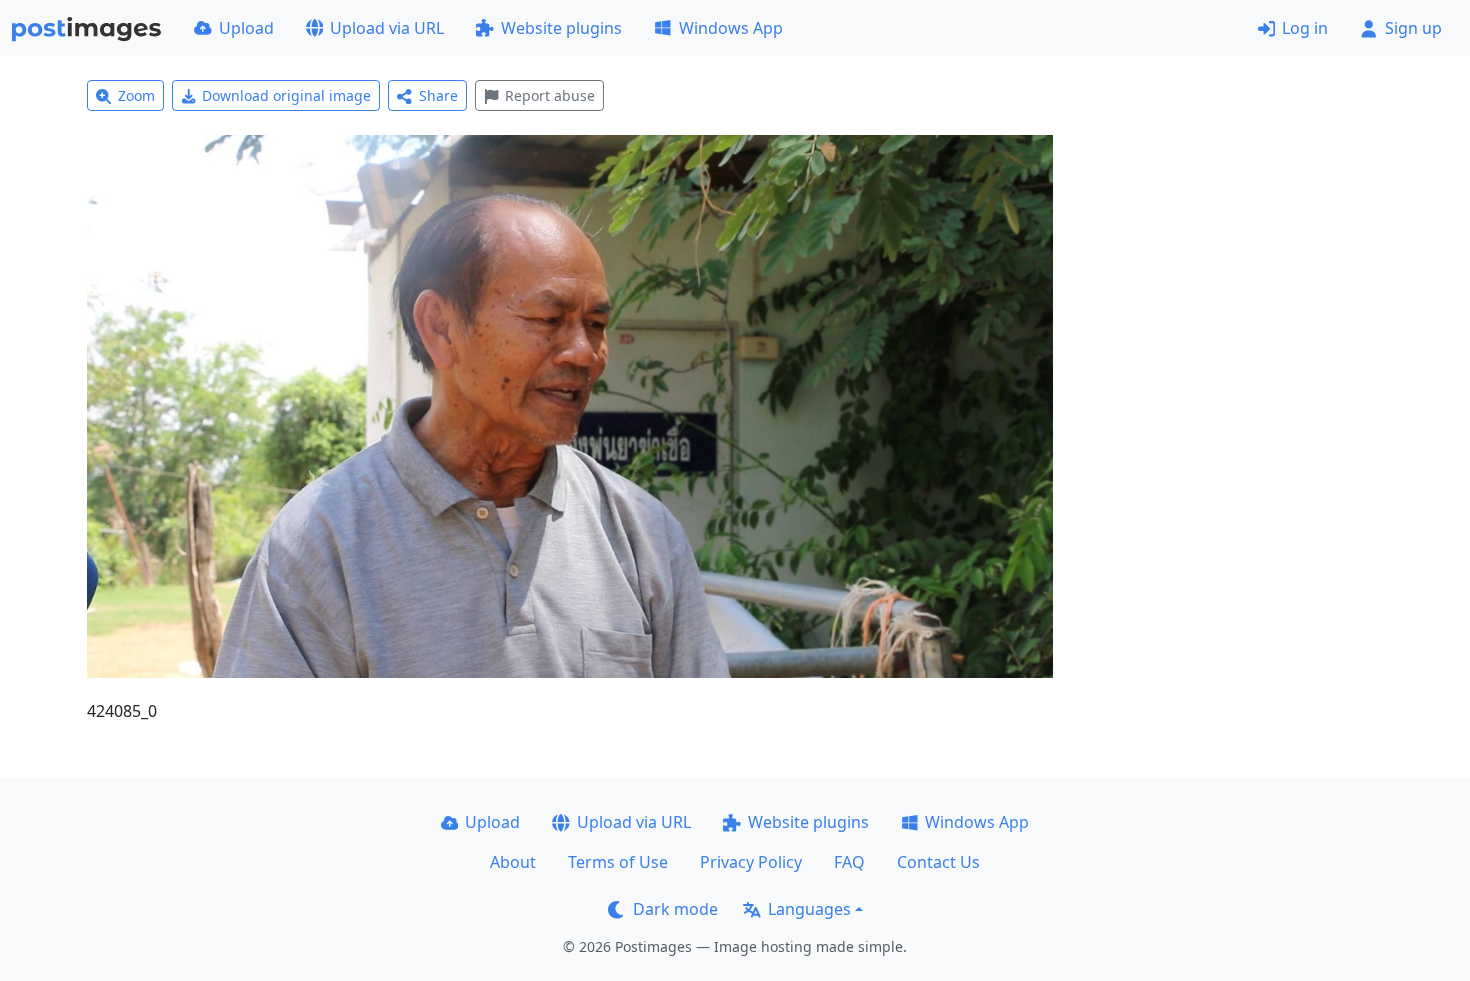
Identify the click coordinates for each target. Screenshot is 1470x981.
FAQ (849, 862)
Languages (809, 909)
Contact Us (938, 862)
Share (438, 95)
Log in (1305, 28)
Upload (246, 28)
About (513, 862)
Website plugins (561, 28)
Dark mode (675, 909)
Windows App (731, 28)
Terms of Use (618, 862)
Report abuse (550, 95)
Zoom (136, 95)
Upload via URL (387, 28)
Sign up (1413, 28)
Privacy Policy (751, 862)
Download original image (286, 95)
